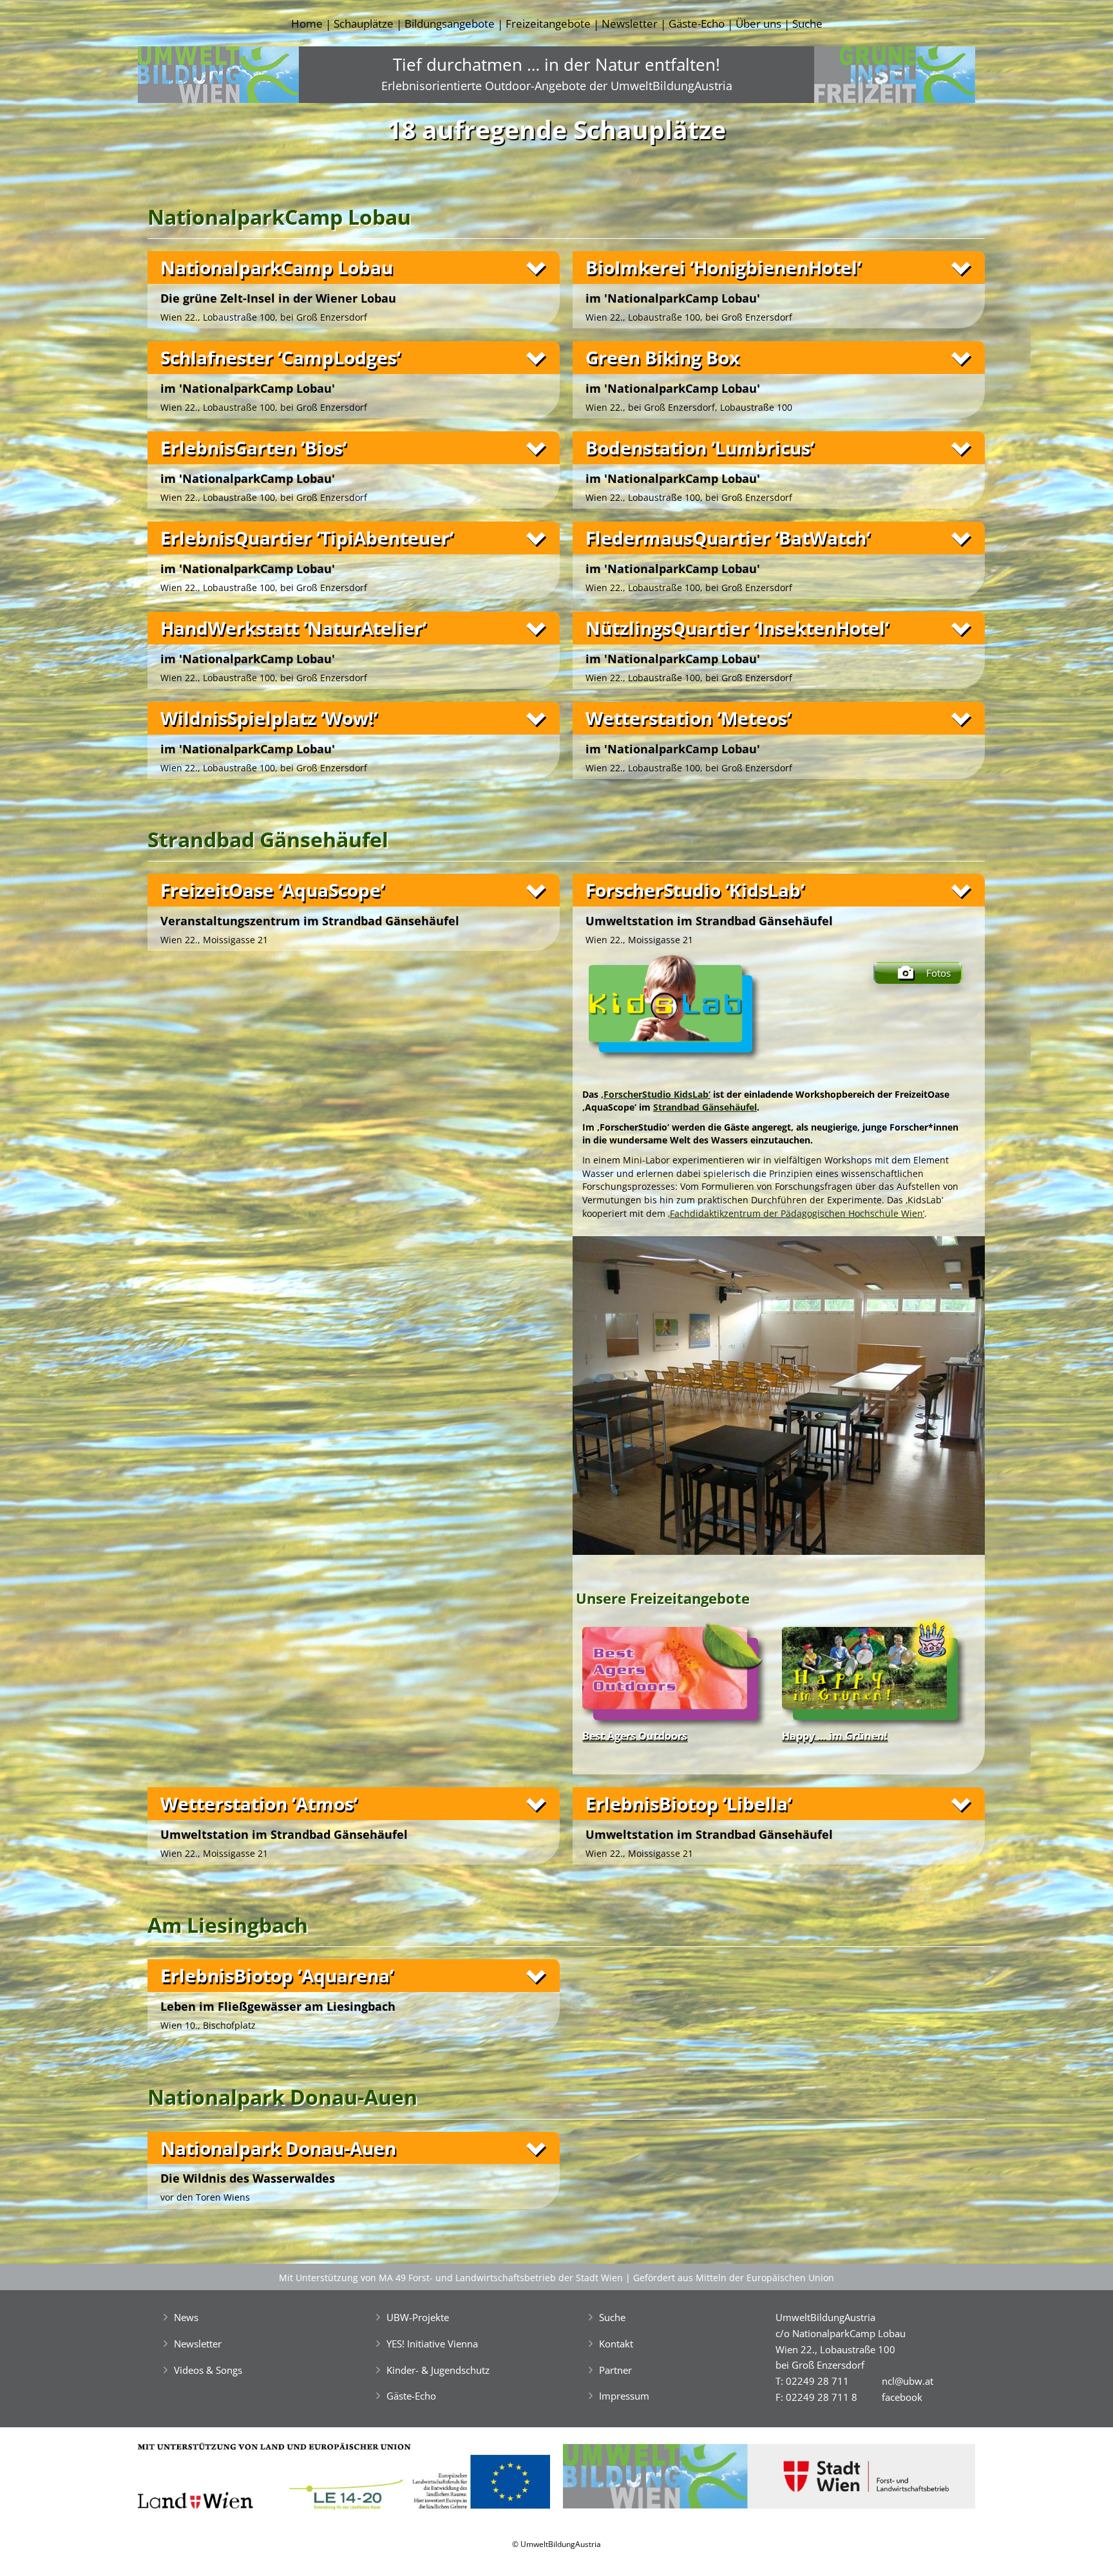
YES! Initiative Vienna (432, 2344)
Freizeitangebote (548, 24)
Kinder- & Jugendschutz (438, 2370)
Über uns (758, 24)
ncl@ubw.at (908, 2381)
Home (307, 24)
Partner (615, 2370)
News (186, 2317)
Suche (807, 24)
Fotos (938, 973)
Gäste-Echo (697, 24)
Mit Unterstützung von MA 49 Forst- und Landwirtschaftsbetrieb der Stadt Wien (451, 2278)
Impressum (624, 2396)
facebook (902, 2397)
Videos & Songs (208, 2370)
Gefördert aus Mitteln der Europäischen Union (734, 2278)
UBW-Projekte (418, 2317)
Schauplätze (364, 24)
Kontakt (616, 2344)
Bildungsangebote (450, 24)
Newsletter (630, 24)
